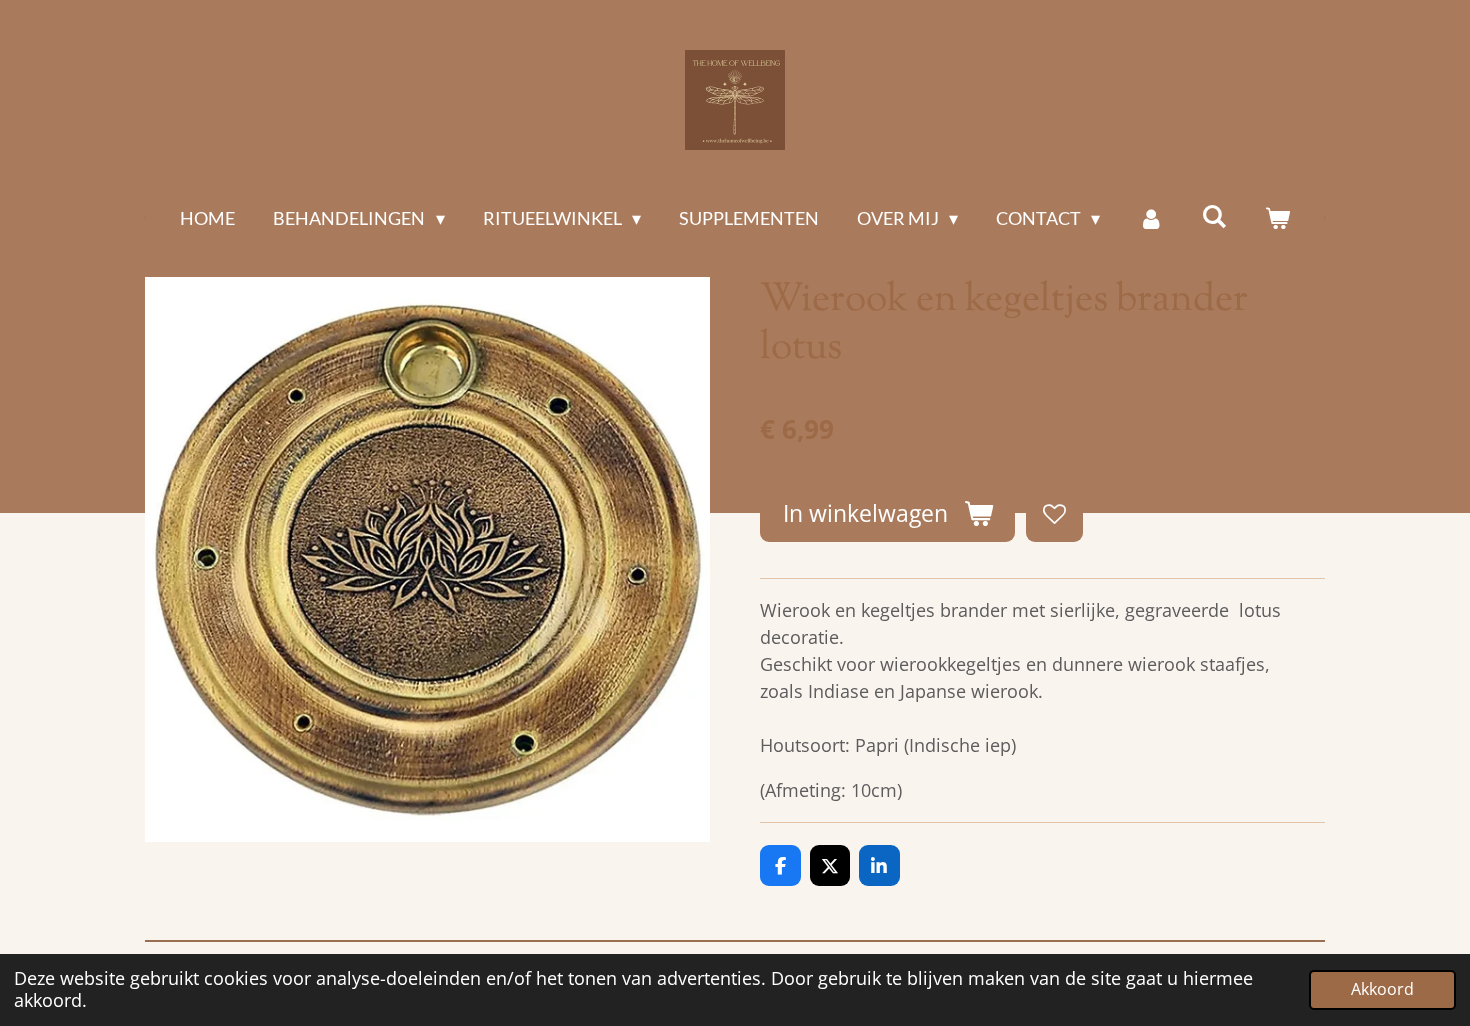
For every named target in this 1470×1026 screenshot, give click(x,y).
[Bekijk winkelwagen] (1276, 218)
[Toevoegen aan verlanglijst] (1054, 514)
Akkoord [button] (1382, 989)
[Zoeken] (1213, 216)
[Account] (1150, 218)
